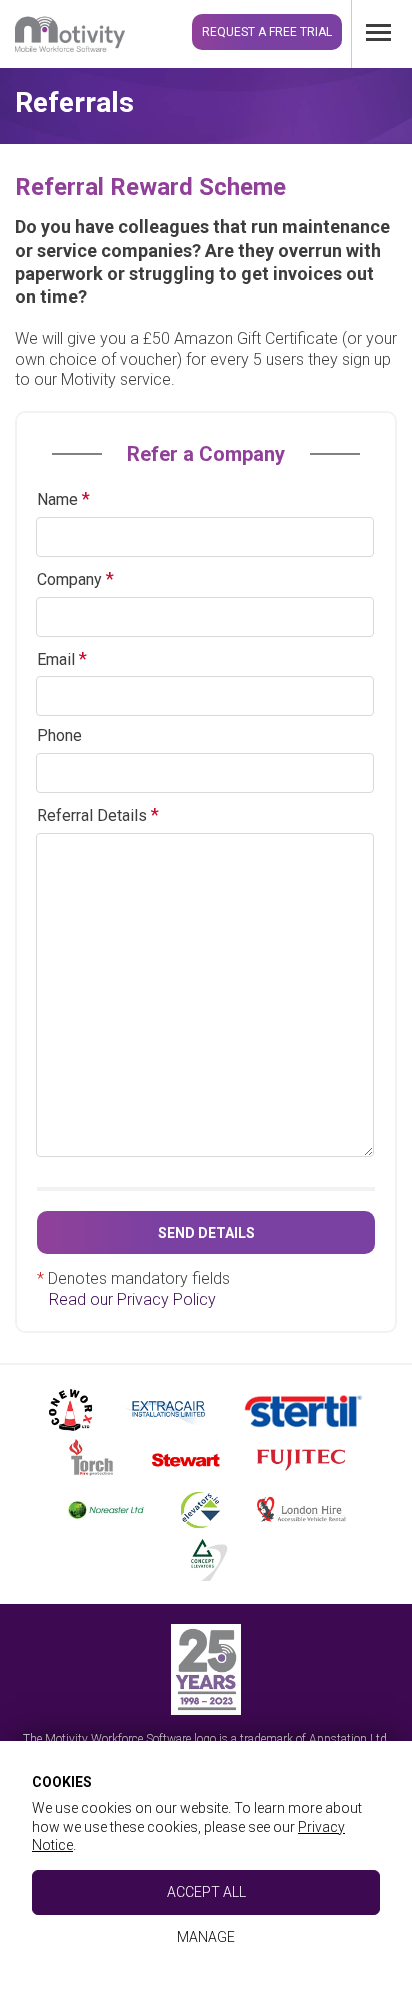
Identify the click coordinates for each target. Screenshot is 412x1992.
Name (57, 499)
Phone (59, 735)
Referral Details (92, 815)
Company (69, 579)
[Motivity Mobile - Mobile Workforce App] (70, 32)
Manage (206, 1937)
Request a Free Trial (267, 32)
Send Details (206, 1233)
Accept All (206, 1892)
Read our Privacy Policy (132, 1299)
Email (56, 659)
